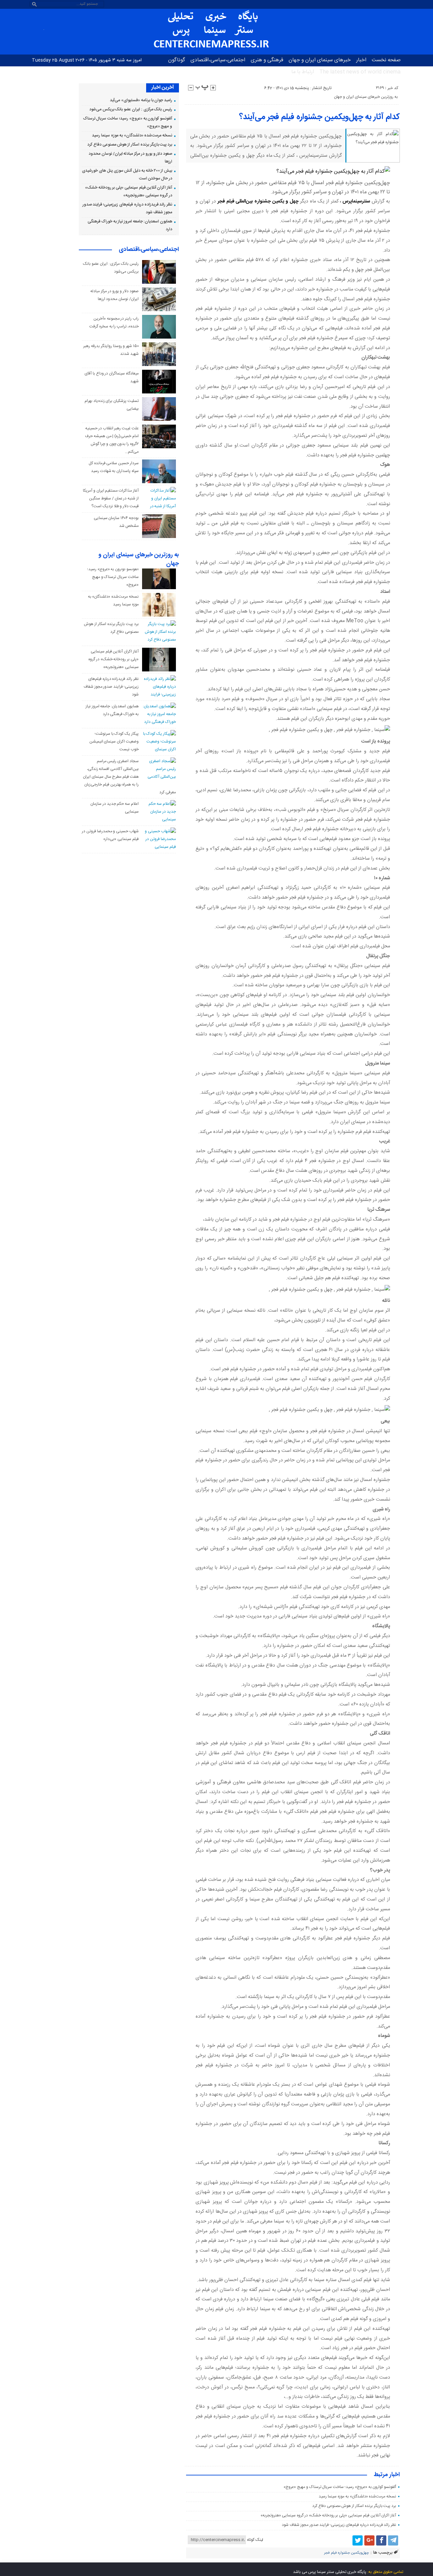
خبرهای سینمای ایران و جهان (320, 60)
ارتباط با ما (303, 72)
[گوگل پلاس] (369, 2540)
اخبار (361, 60)
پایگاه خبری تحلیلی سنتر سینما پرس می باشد (330, 2572)
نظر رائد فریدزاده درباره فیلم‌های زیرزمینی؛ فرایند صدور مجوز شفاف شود (339, 2525)
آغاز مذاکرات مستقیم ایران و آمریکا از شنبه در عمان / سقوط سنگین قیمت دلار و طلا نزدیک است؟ (111, 498)
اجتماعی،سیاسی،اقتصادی (218, 60)
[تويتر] (358, 2540)
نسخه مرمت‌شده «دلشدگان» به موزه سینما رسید (357, 2496)
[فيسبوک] (381, 2540)
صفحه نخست (386, 60)
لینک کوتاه (255, 2540)
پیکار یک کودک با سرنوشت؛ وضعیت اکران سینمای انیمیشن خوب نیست (114, 742)
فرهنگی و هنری (267, 60)
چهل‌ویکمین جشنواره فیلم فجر (346, 2553)
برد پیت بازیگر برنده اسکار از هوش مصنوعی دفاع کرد (354, 2506)
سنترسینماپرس (356, 201)
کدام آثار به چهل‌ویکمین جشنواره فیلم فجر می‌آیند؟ (320, 117)
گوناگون (177, 60)
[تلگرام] (393, 2540)
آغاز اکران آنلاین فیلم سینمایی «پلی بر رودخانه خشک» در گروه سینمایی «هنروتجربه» (328, 2515)
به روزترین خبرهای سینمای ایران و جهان (366, 97)
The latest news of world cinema (360, 72)
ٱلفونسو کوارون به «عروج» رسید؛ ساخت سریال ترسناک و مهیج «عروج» (340, 2487)
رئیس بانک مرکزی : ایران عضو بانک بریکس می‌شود (131, 109)
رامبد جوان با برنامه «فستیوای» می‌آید (141, 100)
